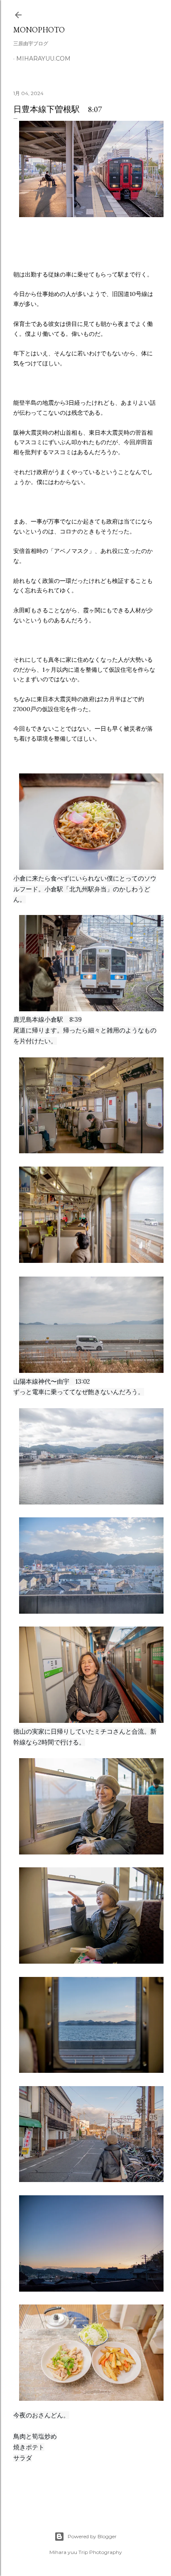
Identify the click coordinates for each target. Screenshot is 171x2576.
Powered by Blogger (92, 2536)
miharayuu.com (43, 59)
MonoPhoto (39, 30)
